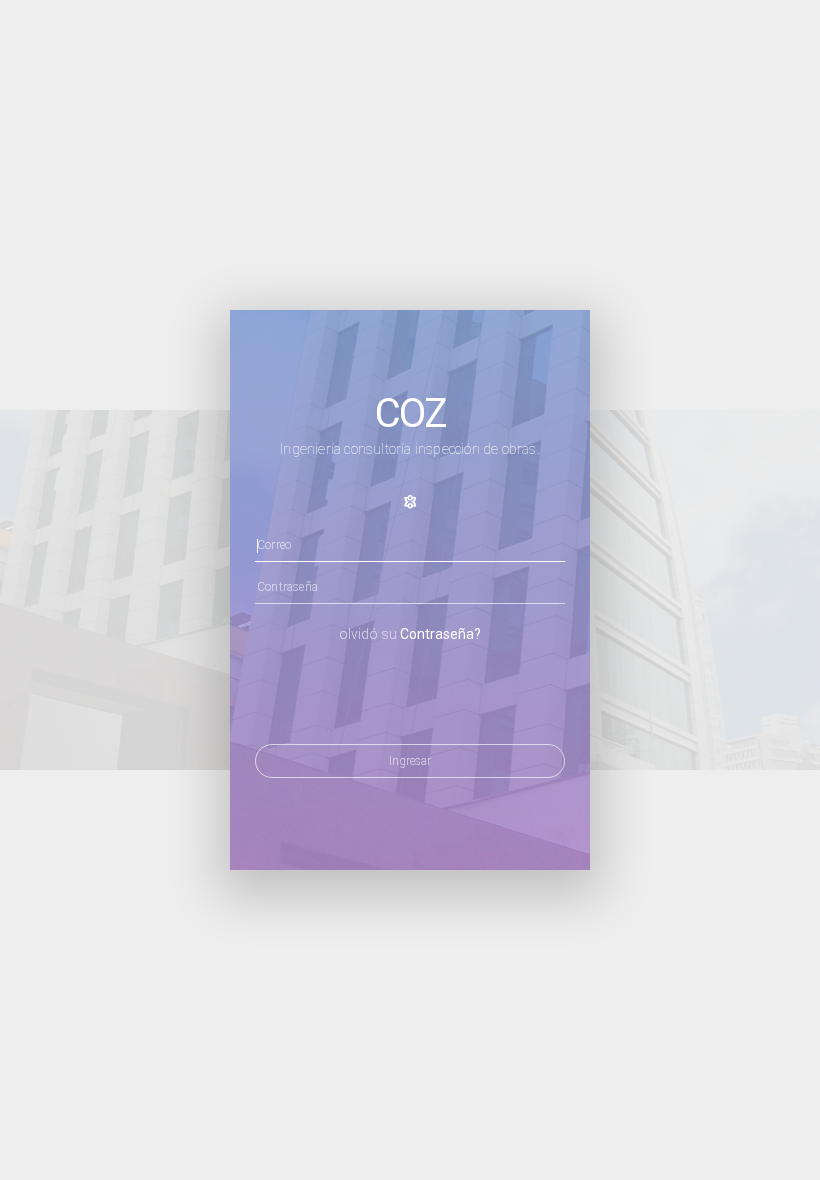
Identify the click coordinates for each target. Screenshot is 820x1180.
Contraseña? (440, 634)
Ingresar (410, 761)
